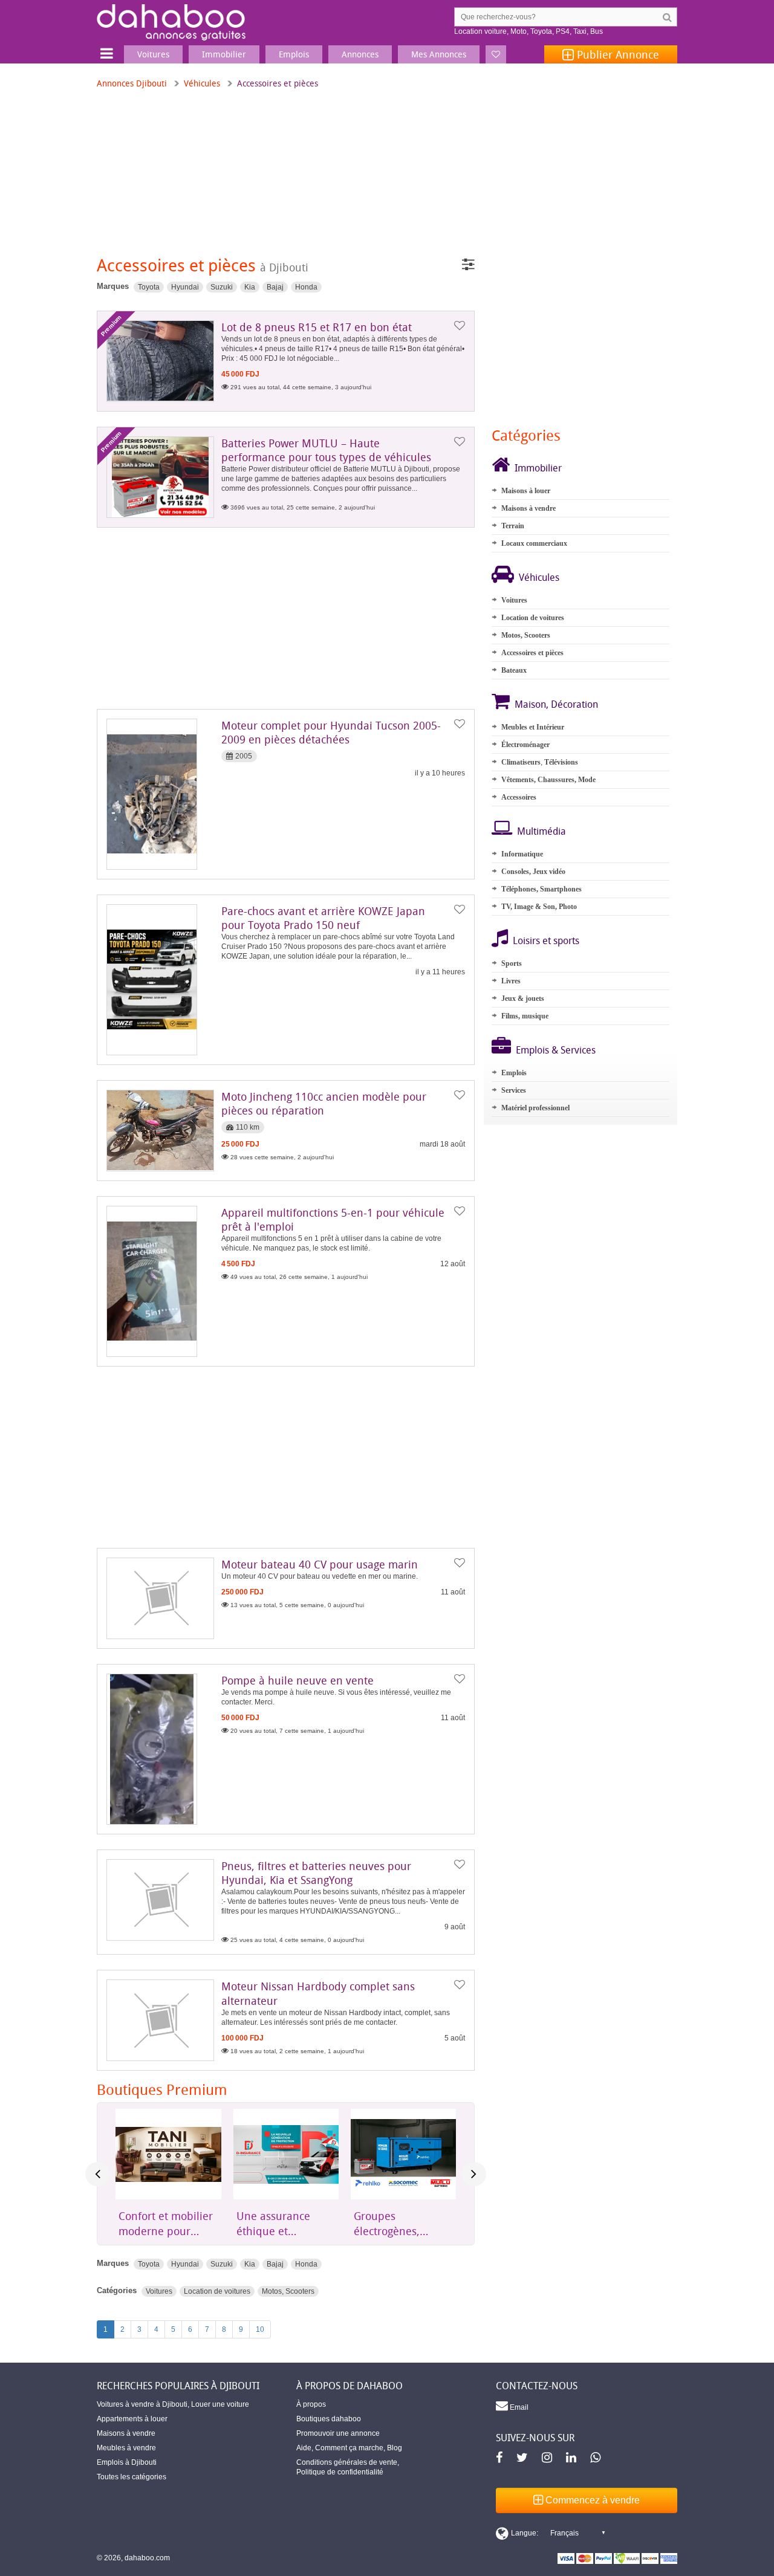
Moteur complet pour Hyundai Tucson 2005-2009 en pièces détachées (331, 732)
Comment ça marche (349, 2448)
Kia (250, 287)
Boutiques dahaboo (329, 2419)
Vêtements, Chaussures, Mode (548, 780)
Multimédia (541, 831)
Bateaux (514, 670)
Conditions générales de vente (347, 2462)
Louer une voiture (220, 2404)
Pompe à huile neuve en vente (298, 1680)
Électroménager (525, 745)
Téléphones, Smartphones (541, 889)
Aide (304, 2448)
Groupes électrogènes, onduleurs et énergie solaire (273, 2224)
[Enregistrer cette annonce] (460, 326)
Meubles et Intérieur (533, 727)
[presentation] (97, 2174)
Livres (511, 981)
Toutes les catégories (132, 2477)
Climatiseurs (521, 762)
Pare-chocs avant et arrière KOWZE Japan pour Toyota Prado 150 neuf (323, 918)
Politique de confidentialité (340, 2472)
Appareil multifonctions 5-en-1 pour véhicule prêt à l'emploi (333, 1219)
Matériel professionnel (535, 1108)
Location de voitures (217, 2291)
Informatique (522, 854)
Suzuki (222, 287)
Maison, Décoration (556, 704)
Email (518, 2407)
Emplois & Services (556, 1050)
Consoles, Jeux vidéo (533, 872)
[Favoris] (496, 54)
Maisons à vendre (528, 508)
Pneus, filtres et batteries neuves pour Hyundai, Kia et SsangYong (316, 1873)
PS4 (563, 31)
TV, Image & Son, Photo (539, 907)
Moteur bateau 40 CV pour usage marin (320, 1564)
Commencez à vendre (591, 2500)
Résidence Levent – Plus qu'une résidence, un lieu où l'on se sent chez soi (402, 2224)
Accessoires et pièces (532, 653)
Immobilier (538, 468)
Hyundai (185, 287)
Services (514, 1090)
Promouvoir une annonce (338, 2433)
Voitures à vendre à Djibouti (142, 2404)
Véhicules (202, 83)
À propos (311, 2404)
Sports (512, 963)
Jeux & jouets (523, 998)
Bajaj (275, 287)
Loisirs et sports (546, 940)
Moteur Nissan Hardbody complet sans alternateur (318, 1993)
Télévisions (561, 762)
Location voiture (480, 31)
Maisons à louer (526, 491)
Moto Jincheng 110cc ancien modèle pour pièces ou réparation (324, 1103)
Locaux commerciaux (534, 543)
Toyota (541, 31)
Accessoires (519, 797)
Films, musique (525, 1016)
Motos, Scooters (288, 2291)
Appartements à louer (132, 2419)
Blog (395, 2448)
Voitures (159, 2291)
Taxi (580, 31)
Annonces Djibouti (132, 83)
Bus (597, 31)
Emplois (514, 1073)
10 (260, 2329)
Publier (616, 54)
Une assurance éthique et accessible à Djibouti (156, 2224)
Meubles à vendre (126, 2448)
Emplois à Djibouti (127, 2462)
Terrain (513, 526)
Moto (519, 31)
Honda (306, 287)
